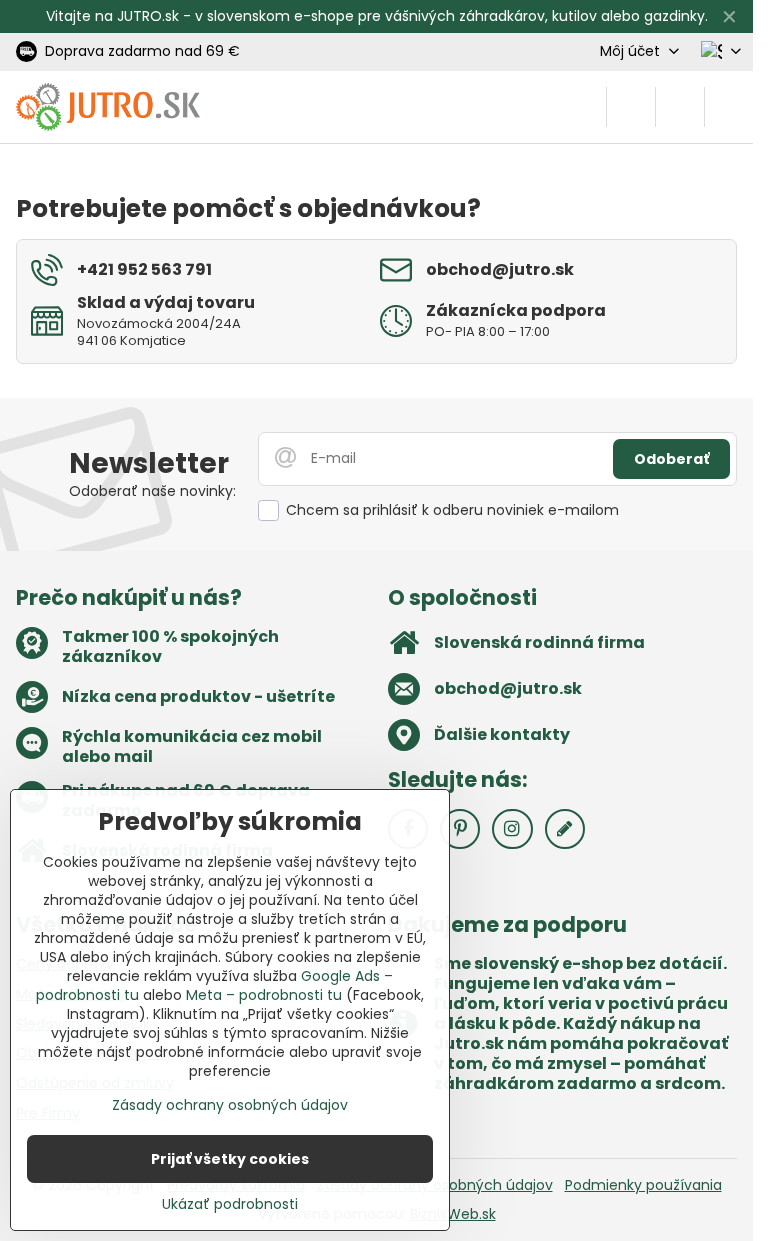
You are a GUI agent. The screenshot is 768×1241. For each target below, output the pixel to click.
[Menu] (729, 107)
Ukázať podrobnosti (230, 1204)
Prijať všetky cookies (230, 1159)
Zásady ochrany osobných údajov (230, 1105)
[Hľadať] (631, 107)
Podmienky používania (643, 1185)
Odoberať (671, 459)
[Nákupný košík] (680, 107)
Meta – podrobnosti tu (264, 995)
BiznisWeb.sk (453, 1214)
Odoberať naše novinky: (152, 491)
